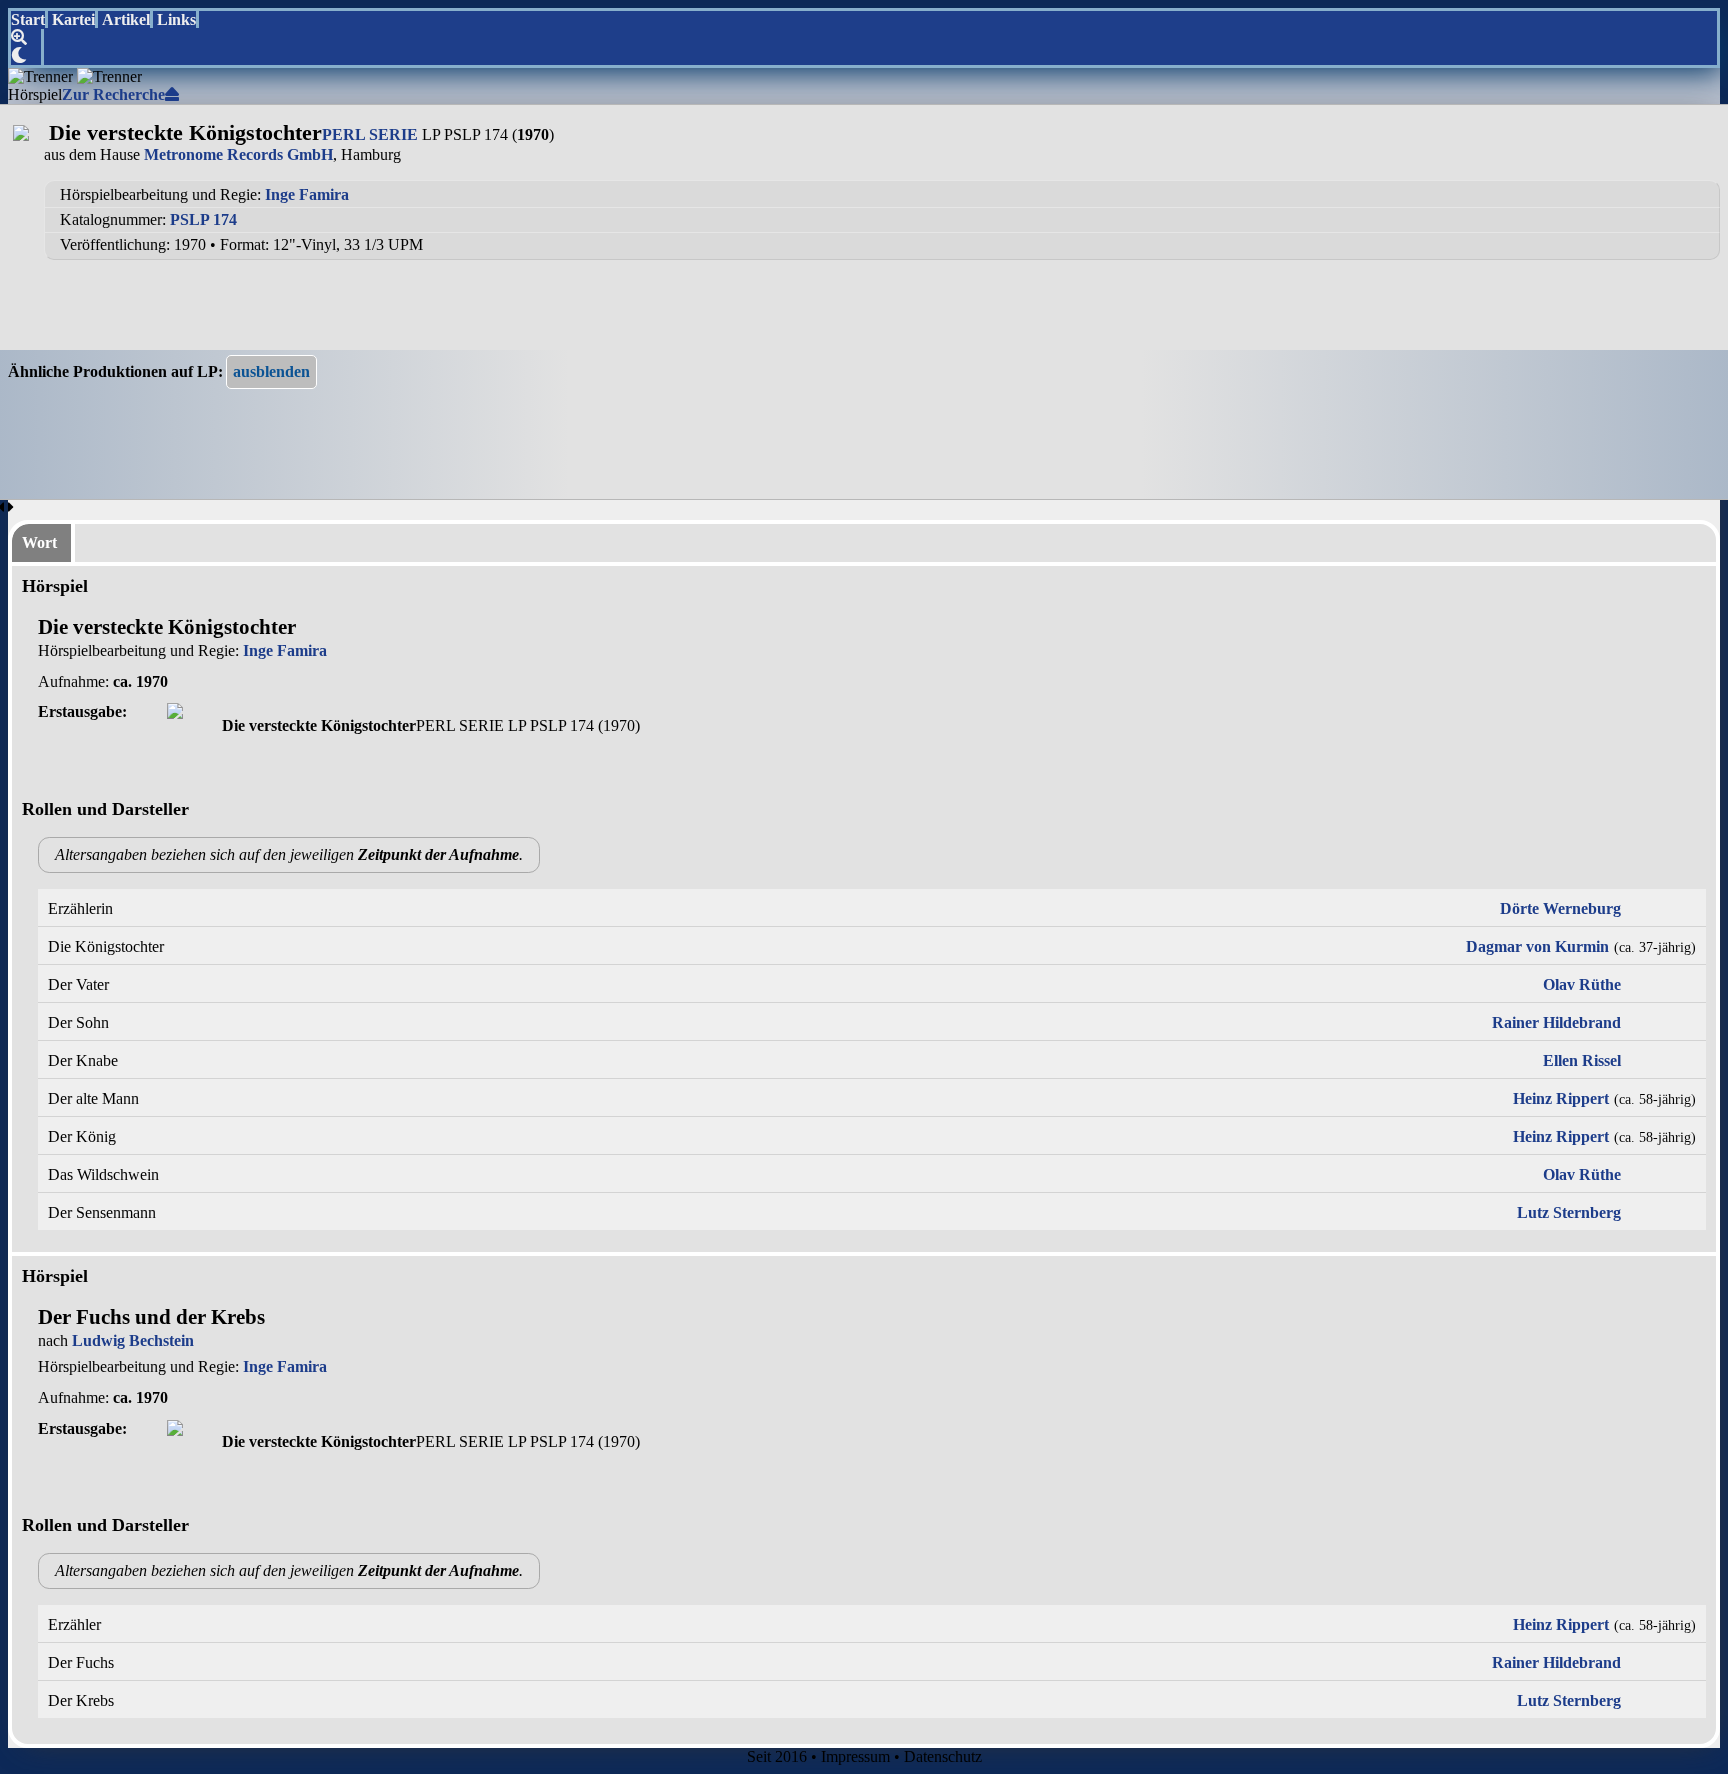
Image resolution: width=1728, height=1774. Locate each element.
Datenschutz (943, 1756)
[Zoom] (27, 38)
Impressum (855, 1756)
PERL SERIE (370, 134)
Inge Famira (307, 194)
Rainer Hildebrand (1556, 1022)
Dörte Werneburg (1560, 908)
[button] (271, 372)
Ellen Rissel (1582, 1060)
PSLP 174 (203, 219)
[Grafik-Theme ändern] (27, 56)
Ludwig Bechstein (133, 1340)
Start (28, 19)
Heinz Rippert (1561, 1098)
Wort (39, 542)
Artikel (126, 19)
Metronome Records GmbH (238, 154)
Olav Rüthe (1582, 984)
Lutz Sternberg (1569, 1212)
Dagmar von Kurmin (1537, 946)
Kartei (73, 19)
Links (176, 19)
